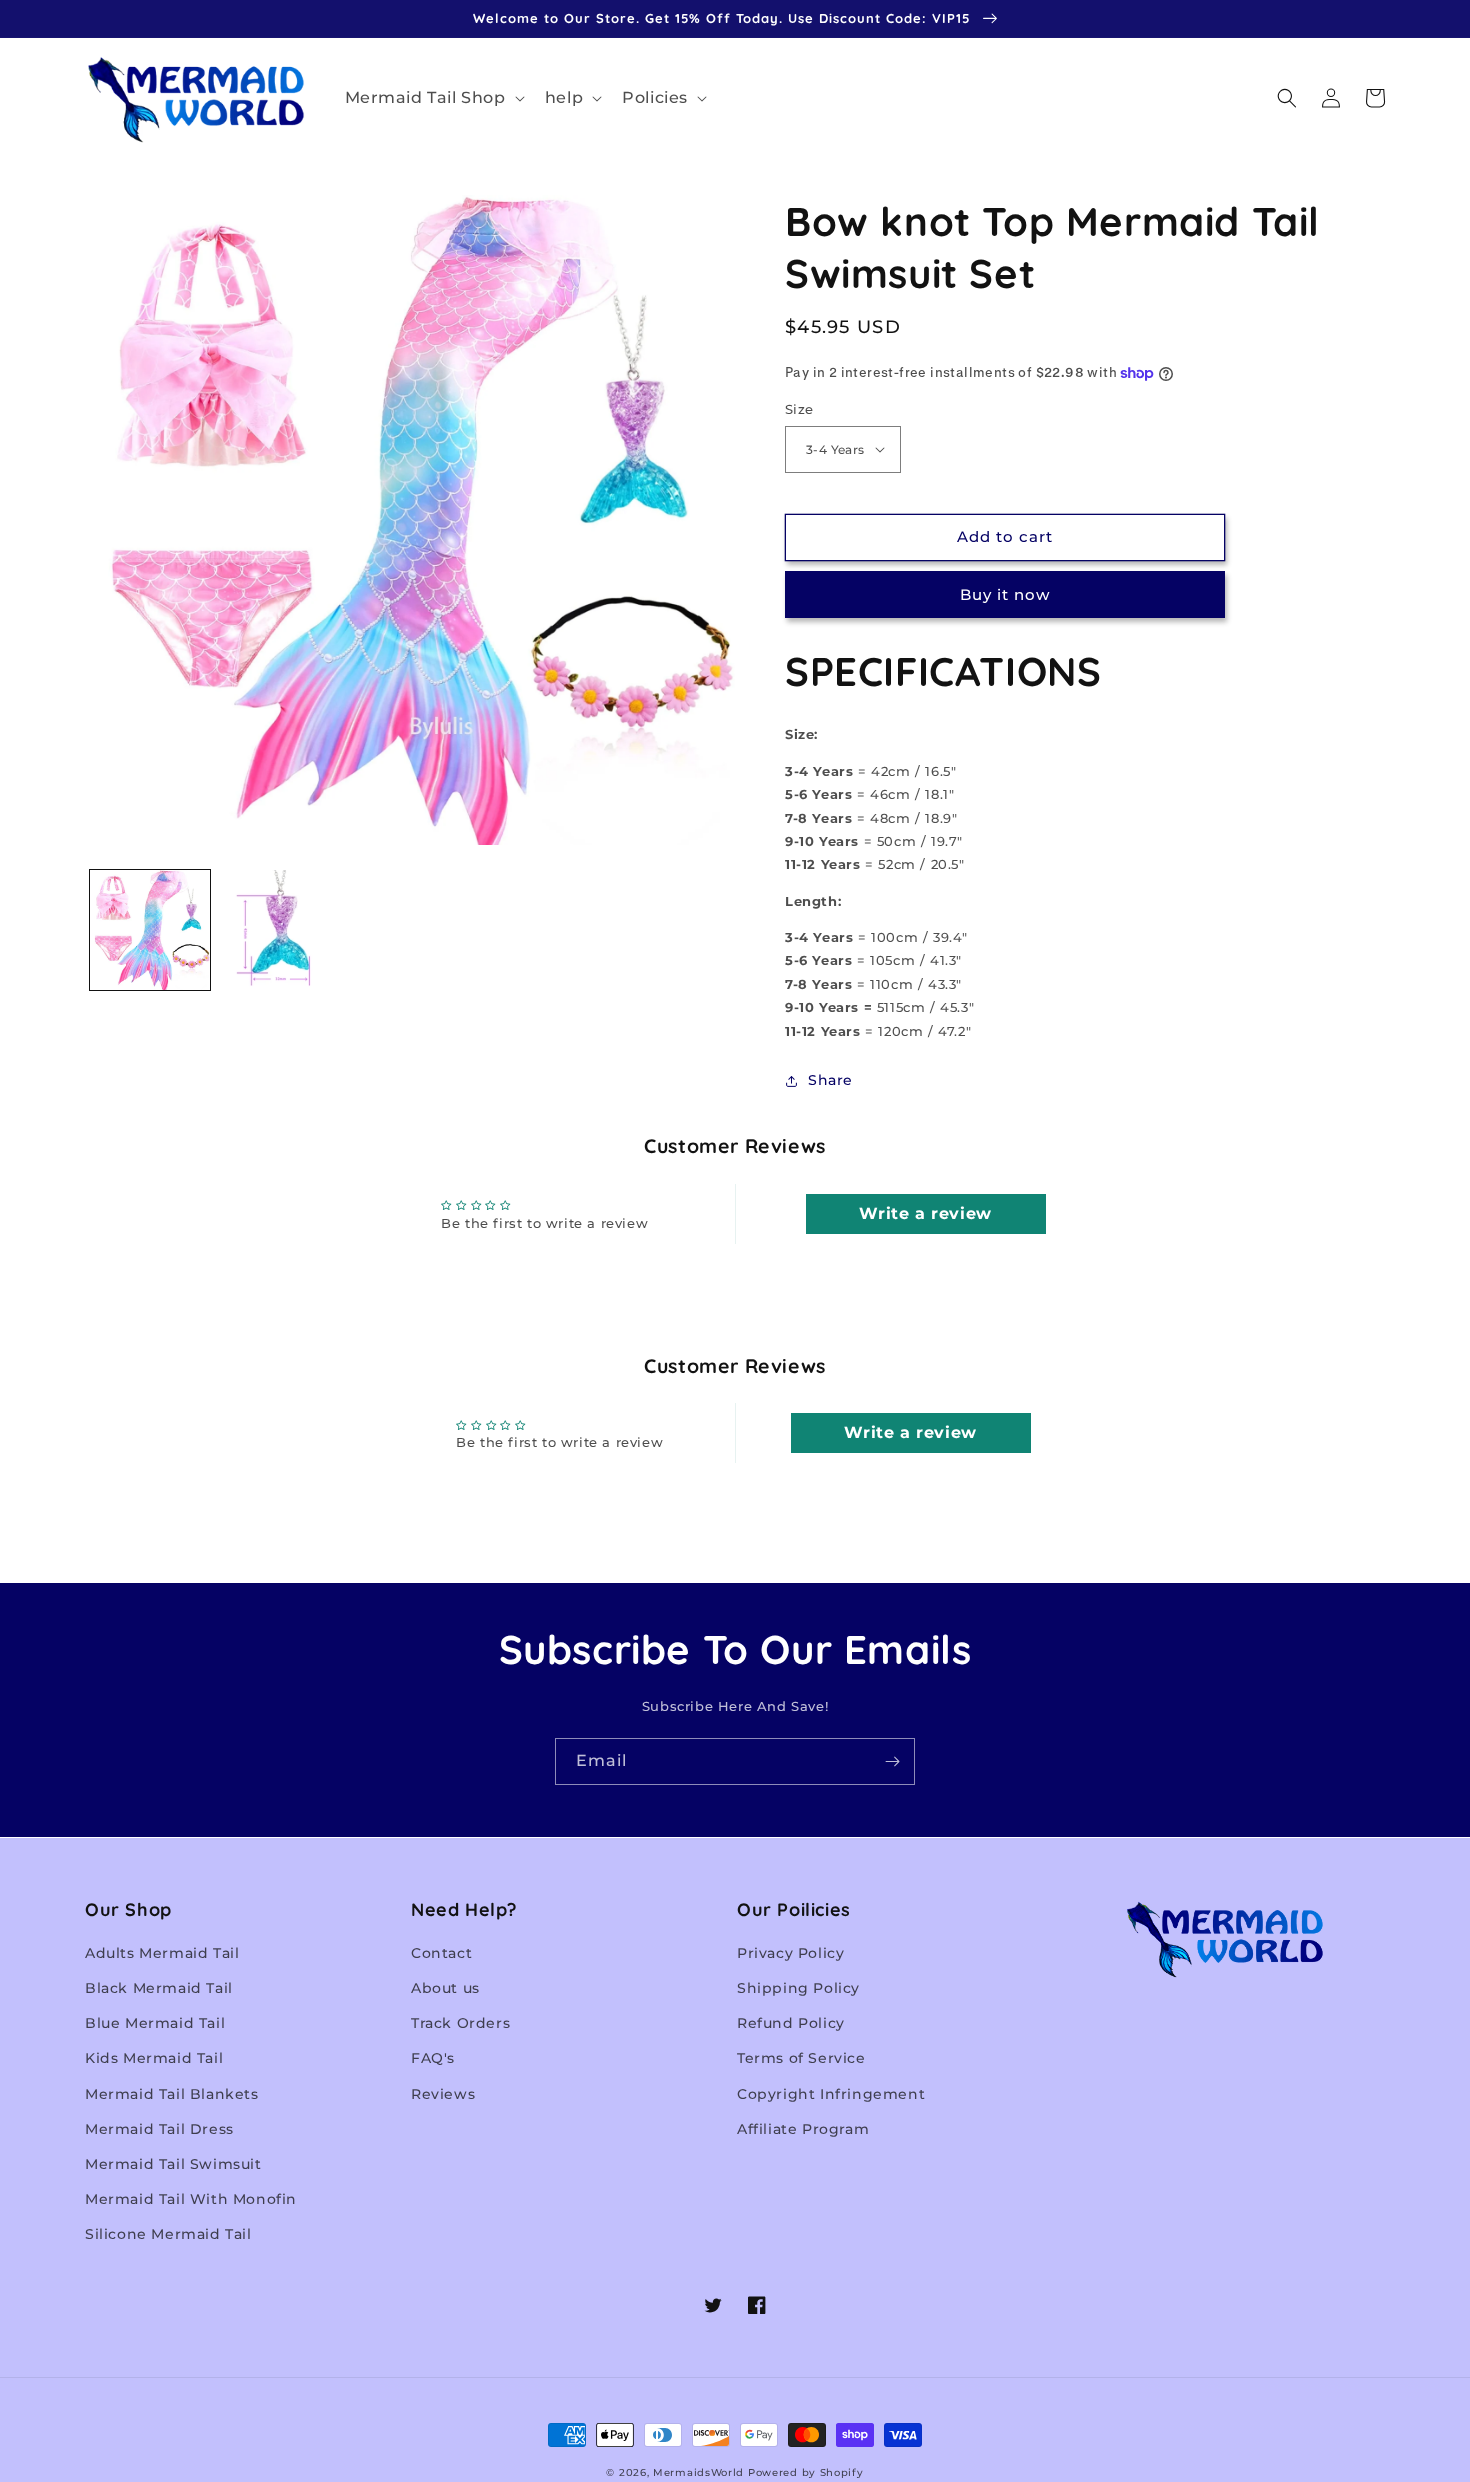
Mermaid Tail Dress (159, 2129)
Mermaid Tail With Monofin (191, 2199)
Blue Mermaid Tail (155, 2023)
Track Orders (460, 2023)
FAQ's (433, 2058)
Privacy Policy (790, 1953)
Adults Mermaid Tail (162, 1953)
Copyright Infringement (831, 2094)
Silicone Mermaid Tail (168, 2234)
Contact (441, 1953)
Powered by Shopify (806, 2472)
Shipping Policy (798, 1988)
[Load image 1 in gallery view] (150, 930)
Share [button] (830, 1080)
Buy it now (1005, 594)
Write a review (925, 1213)
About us (445, 1988)
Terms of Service (801, 2058)
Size (799, 409)
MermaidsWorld (698, 2472)
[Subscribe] (892, 1761)
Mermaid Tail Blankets (172, 2094)
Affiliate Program (803, 2129)
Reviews (443, 2094)
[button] (433, 98)
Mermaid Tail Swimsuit (173, 2164)
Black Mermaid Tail (159, 1988)
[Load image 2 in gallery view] (280, 930)
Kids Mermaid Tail (154, 2058)
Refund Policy (791, 2023)
